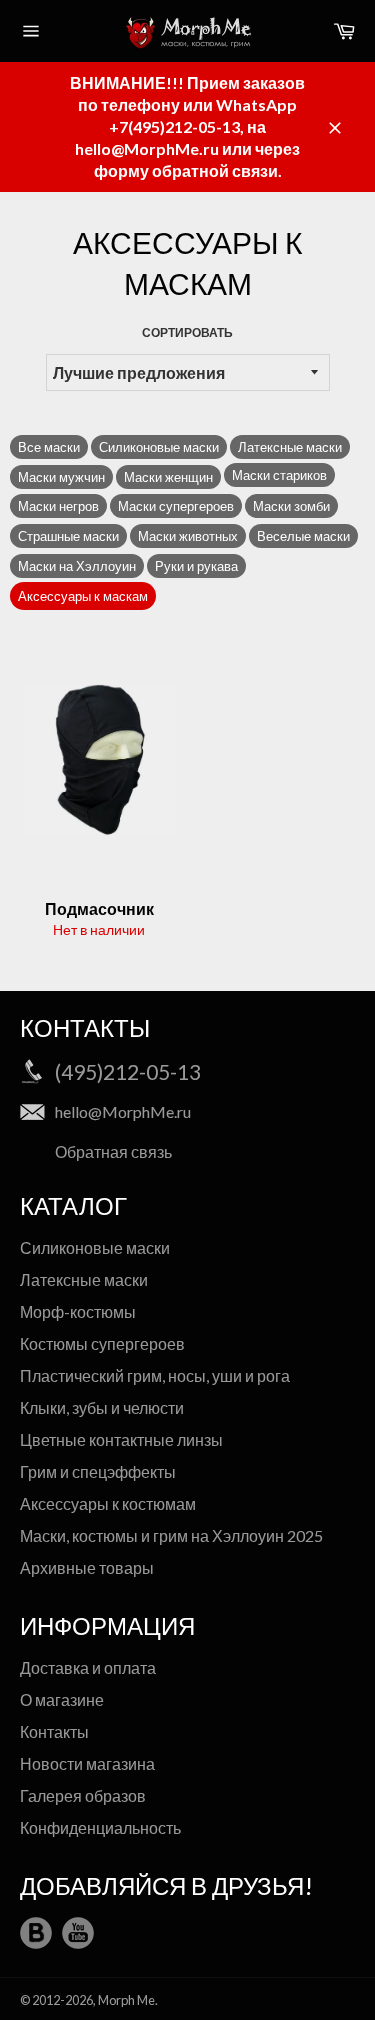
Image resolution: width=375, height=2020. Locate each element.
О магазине (62, 1699)
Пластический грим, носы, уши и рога (155, 1375)
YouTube (78, 1933)
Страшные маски (68, 536)
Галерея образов (83, 1795)
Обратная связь (113, 1151)
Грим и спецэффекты (98, 1471)
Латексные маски (290, 447)
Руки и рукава (196, 566)
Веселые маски (303, 536)
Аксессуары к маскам (83, 596)
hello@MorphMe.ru (123, 1111)
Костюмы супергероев (102, 1343)
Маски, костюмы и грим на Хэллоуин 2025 (171, 1535)
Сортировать (187, 332)
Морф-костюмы (78, 1311)
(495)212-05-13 (128, 1071)
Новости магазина (87, 1763)
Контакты (54, 1731)
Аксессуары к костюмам (108, 1503)
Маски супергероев (176, 506)
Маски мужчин (61, 477)
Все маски (49, 447)
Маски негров (58, 506)
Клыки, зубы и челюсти (102, 1407)
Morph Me (126, 2000)
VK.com (36, 1933)
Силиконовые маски (159, 447)
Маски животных (188, 536)
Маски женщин (168, 477)
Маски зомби (291, 506)
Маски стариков (279, 475)
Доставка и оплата (88, 1667)
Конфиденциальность (100, 1827)
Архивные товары (87, 1567)
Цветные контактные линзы (121, 1439)
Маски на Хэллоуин (77, 566)
